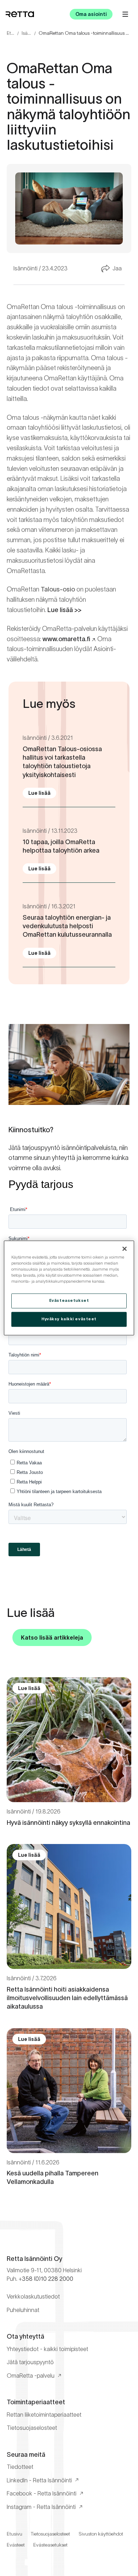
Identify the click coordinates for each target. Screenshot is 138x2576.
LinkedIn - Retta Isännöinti (39, 2480)
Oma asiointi (91, 14)
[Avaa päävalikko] (125, 14)
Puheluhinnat (23, 2310)
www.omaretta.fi (66, 639)
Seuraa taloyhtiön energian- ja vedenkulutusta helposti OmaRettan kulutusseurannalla (67, 926)
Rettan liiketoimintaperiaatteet (44, 2415)
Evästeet (16, 2545)
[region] (69, 1288)
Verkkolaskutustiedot (33, 2296)
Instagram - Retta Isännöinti (41, 2507)
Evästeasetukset (50, 2545)
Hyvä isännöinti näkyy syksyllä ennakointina (68, 1823)
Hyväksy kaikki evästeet (69, 1319)
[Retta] (20, 14)
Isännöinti (27, 33)
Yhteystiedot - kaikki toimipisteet (47, 2349)
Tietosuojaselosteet (32, 2428)
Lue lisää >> (64, 610)
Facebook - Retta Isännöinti (42, 2493)
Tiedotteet (20, 2467)
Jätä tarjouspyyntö (30, 2362)
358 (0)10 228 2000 (48, 2279)
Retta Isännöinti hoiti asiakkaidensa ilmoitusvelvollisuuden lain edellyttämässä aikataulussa (67, 1998)
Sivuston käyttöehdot (101, 2534)
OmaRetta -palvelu (31, 2376)
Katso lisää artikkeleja (52, 1637)
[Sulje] (125, 1249)
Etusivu (11, 33)
